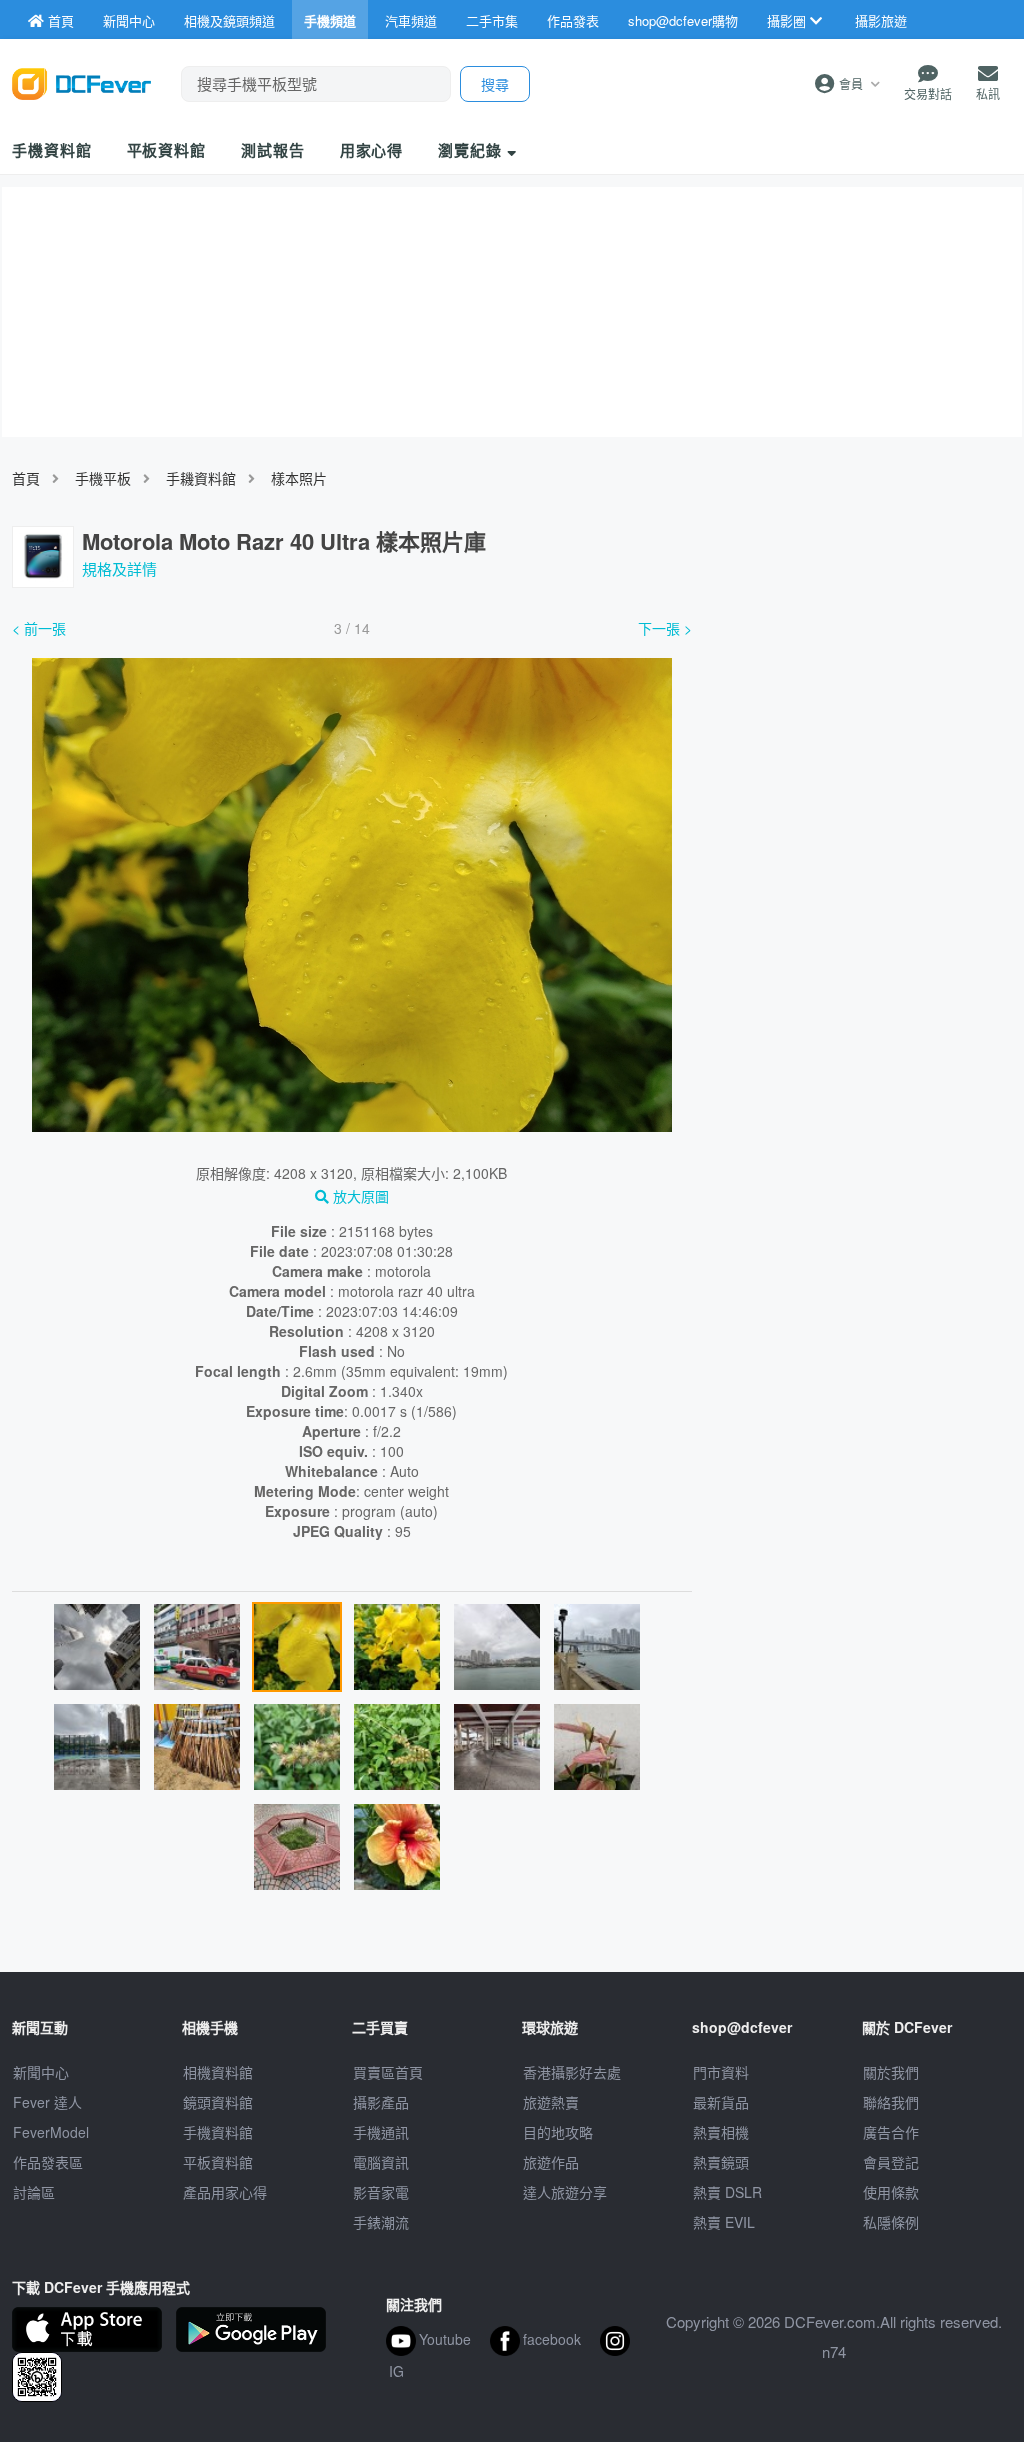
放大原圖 (359, 1196)
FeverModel (51, 2132)
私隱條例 (891, 2222)
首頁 (26, 478)
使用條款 (891, 2192)
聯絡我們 (891, 2102)
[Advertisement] (862, 763)
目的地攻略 (558, 2132)
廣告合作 (891, 2132)
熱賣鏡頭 (721, 2162)
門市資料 (721, 2072)
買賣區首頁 (388, 2072)
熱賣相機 (721, 2132)
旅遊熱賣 (551, 2102)
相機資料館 (218, 2072)
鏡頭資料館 (218, 2102)
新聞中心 (41, 2072)
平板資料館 (167, 150)
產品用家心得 (225, 2192)
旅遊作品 (551, 2162)
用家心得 (372, 150)
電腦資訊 (381, 2162)
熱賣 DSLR (727, 2192)
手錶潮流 (381, 2222)
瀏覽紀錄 (472, 150)
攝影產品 (381, 2102)
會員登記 (891, 2162)
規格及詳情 (119, 568)
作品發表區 (48, 2162)
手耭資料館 (201, 478)
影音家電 (381, 2192)
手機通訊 (381, 2132)
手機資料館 (52, 150)
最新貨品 (721, 2102)
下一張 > (665, 628)
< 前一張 (39, 628)
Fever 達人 (47, 2102)
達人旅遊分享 (565, 2192)
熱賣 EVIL (724, 2222)
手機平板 (103, 478)
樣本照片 (299, 478)
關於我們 (891, 2072)
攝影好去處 (572, 2072)
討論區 (34, 2192)
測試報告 (273, 150)
